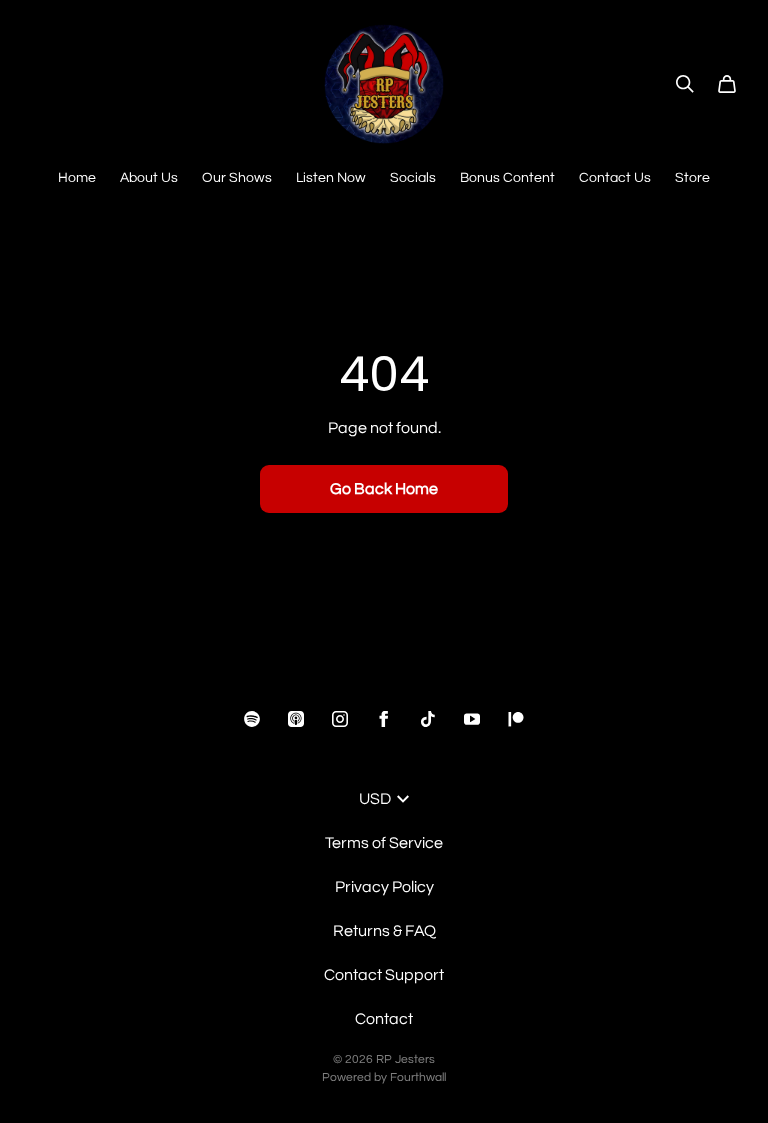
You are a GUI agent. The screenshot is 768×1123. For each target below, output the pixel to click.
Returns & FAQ (384, 931)
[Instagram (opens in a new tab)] (340, 719)
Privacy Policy (384, 887)
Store (692, 178)
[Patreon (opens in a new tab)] (516, 719)
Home (77, 178)
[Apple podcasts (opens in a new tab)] (296, 719)
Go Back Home (384, 489)
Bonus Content (507, 178)
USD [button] (375, 799)
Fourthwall (418, 1077)
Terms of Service (384, 843)
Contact (384, 1019)
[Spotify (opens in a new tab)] (252, 719)
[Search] (685, 84)
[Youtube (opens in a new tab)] (472, 719)
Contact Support (384, 975)
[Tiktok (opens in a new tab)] (428, 719)
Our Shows (237, 178)
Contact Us (615, 178)
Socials (413, 178)
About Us (149, 178)
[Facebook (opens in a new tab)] (384, 719)
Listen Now (331, 178)
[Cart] (727, 84)
